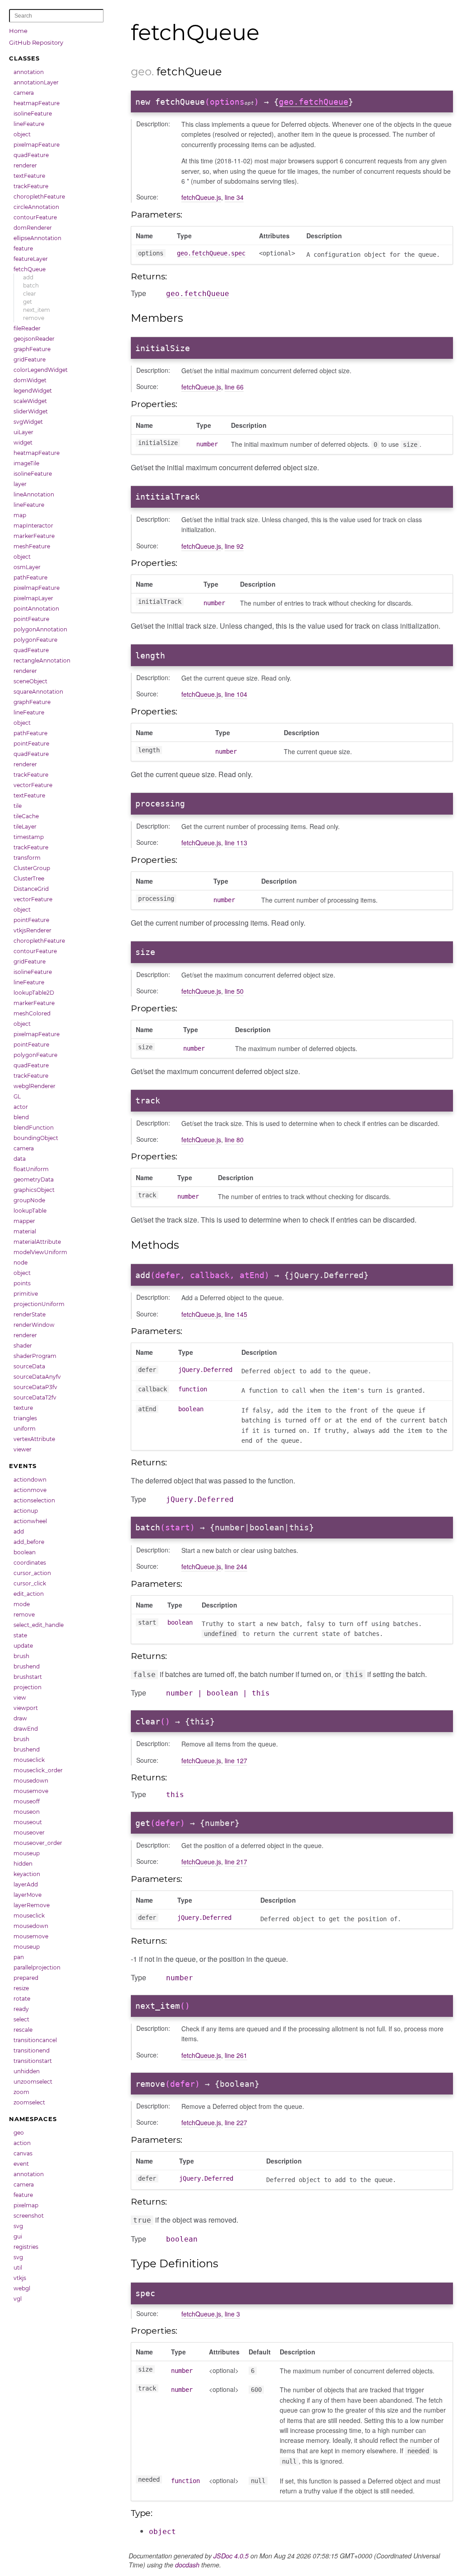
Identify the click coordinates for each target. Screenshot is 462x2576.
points (22, 1283)
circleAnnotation (36, 207)
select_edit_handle (39, 1625)
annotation (29, 72)
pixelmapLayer (33, 598)
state (20, 1635)
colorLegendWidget (41, 370)
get (28, 302)
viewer (23, 1449)
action (22, 2143)
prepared (26, 1978)
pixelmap (26, 2205)
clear (30, 294)
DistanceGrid (31, 889)
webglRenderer (35, 1086)
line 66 (234, 387)
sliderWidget (31, 411)
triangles (25, 1418)
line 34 (234, 197)
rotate (22, 1999)
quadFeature (31, 155)
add (28, 277)
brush (21, 1656)
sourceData (29, 1366)
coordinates (30, 1563)
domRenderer (33, 228)
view (20, 1698)
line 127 (236, 1761)
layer (20, 484)
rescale (23, 2030)
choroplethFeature (39, 197)
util (18, 2268)
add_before (29, 1542)
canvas (23, 2153)
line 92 (234, 546)
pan (19, 1957)
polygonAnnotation (40, 629)
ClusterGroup (32, 868)
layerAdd (26, 1884)
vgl (18, 2299)
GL (17, 1096)
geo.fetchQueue (314, 102)
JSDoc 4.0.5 (231, 2556)
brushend (27, 1666)
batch (31, 285)
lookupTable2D (34, 993)
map (20, 515)
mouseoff (27, 1801)
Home (18, 31)
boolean (25, 1552)
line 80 (234, 1140)
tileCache (26, 816)
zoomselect (29, 2102)
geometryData (34, 1179)
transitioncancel (35, 2040)
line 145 (236, 1314)
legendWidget (33, 391)
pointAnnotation (36, 609)
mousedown (31, 1781)
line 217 (236, 1862)
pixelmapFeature (37, 145)
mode (22, 1604)
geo (19, 2133)
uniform (25, 1429)
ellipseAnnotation (37, 238)
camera (24, 93)
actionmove (30, 1490)
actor (21, 1107)
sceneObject (30, 681)
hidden (23, 1864)
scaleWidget (30, 401)
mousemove (31, 1791)
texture (23, 1408)
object (22, 134)
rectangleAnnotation (42, 660)
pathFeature (30, 577)
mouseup (27, 1853)
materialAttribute (37, 1242)
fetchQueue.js (201, 197)
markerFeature (34, 536)
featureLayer (31, 259)
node (21, 1263)
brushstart (28, 1677)
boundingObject (36, 1138)
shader (23, 1346)
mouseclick (29, 1760)
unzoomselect (33, 2082)
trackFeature (31, 186)
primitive (26, 1294)
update (23, 1646)
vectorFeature (33, 785)
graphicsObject (34, 1190)
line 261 (236, 2055)
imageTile (26, 463)
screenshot (29, 2216)
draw (20, 1718)
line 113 (236, 843)
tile (18, 806)
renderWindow (34, 1325)
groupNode (29, 1200)
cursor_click (30, 1583)
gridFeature (30, 359)
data (20, 1159)
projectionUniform (39, 1304)
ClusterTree (29, 878)
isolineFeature (33, 114)
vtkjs (20, 2278)
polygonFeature (35, 640)
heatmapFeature (37, 103)
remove (34, 318)
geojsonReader (34, 339)
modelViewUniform (40, 1252)
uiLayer (23, 432)
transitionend (32, 2050)
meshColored (32, 1013)
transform (27, 858)
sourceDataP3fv (35, 1387)
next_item (37, 310)
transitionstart (33, 2061)
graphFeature (32, 349)
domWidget (30, 380)
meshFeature (32, 546)
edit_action (29, 1594)
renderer (25, 165)
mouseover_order (38, 1843)
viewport (26, 1708)
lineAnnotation (34, 494)
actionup (26, 1511)
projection (28, 1687)
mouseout (28, 1822)
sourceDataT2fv (35, 1397)
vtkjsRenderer (32, 930)
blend (21, 1117)
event (21, 2164)
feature (23, 248)
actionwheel (30, 1521)
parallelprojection (37, 1967)
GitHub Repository (36, 42)
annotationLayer (36, 82)
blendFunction (34, 1128)
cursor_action (32, 1573)
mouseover (29, 1832)
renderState (30, 1314)
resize (21, 1988)
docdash (187, 2565)
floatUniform (31, 1169)
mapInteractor (33, 526)
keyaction (27, 1874)
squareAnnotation (38, 692)
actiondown (30, 1480)
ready (21, 2009)
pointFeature (31, 619)
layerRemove (32, 1905)
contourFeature (35, 217)
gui (18, 2236)
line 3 (232, 2314)
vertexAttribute (34, 1439)
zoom (21, 2092)
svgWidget (28, 422)
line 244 (236, 1566)
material (25, 1231)
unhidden (27, 2071)
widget (23, 442)
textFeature (29, 176)
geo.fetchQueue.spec (211, 253)
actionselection (34, 1500)
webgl (22, 2288)
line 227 (236, 2122)
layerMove (28, 1895)
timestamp (29, 837)
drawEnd (26, 1729)
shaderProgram (35, 1356)
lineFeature (29, 124)
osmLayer (27, 567)
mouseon (27, 1812)
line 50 (234, 991)
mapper (24, 1221)
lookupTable (30, 1211)
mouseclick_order (38, 1770)
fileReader (27, 328)
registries (26, 2247)
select (21, 2019)
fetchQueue (30, 269)
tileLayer (25, 827)
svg (18, 2226)
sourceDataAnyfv (37, 1377)
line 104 (236, 694)
